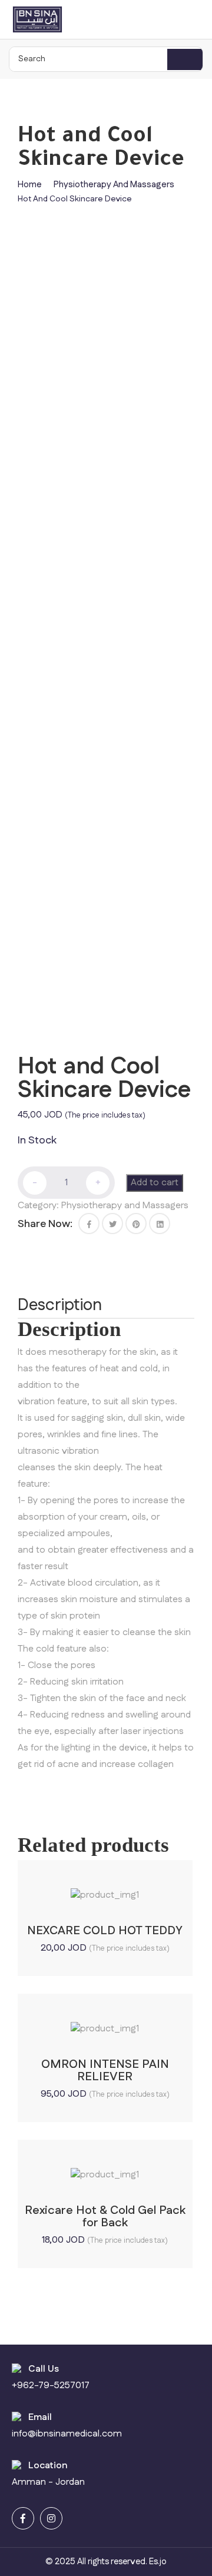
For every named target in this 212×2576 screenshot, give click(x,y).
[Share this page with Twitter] (112, 1224)
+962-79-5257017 (51, 2386)
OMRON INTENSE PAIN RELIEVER (105, 2071)
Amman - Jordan (48, 2482)
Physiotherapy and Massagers (114, 185)
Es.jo (158, 2562)
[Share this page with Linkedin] (160, 1224)
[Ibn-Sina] (37, 19)
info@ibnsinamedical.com (67, 2434)
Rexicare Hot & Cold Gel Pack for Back (105, 2217)
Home (30, 185)
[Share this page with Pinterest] (136, 1224)
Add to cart (155, 1183)
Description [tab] (60, 1305)
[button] (89, 1224)
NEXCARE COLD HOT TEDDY (105, 1931)
